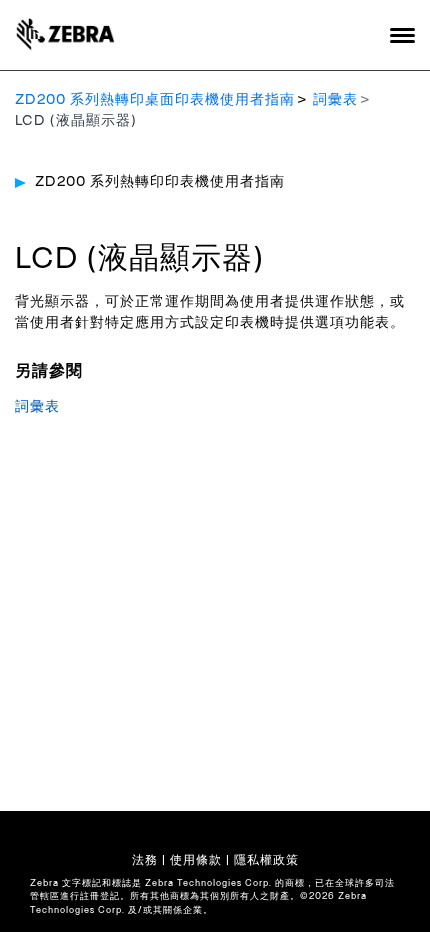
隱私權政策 (266, 860)
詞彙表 (335, 100)
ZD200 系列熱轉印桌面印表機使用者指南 (155, 100)
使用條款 (196, 860)
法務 (145, 860)
